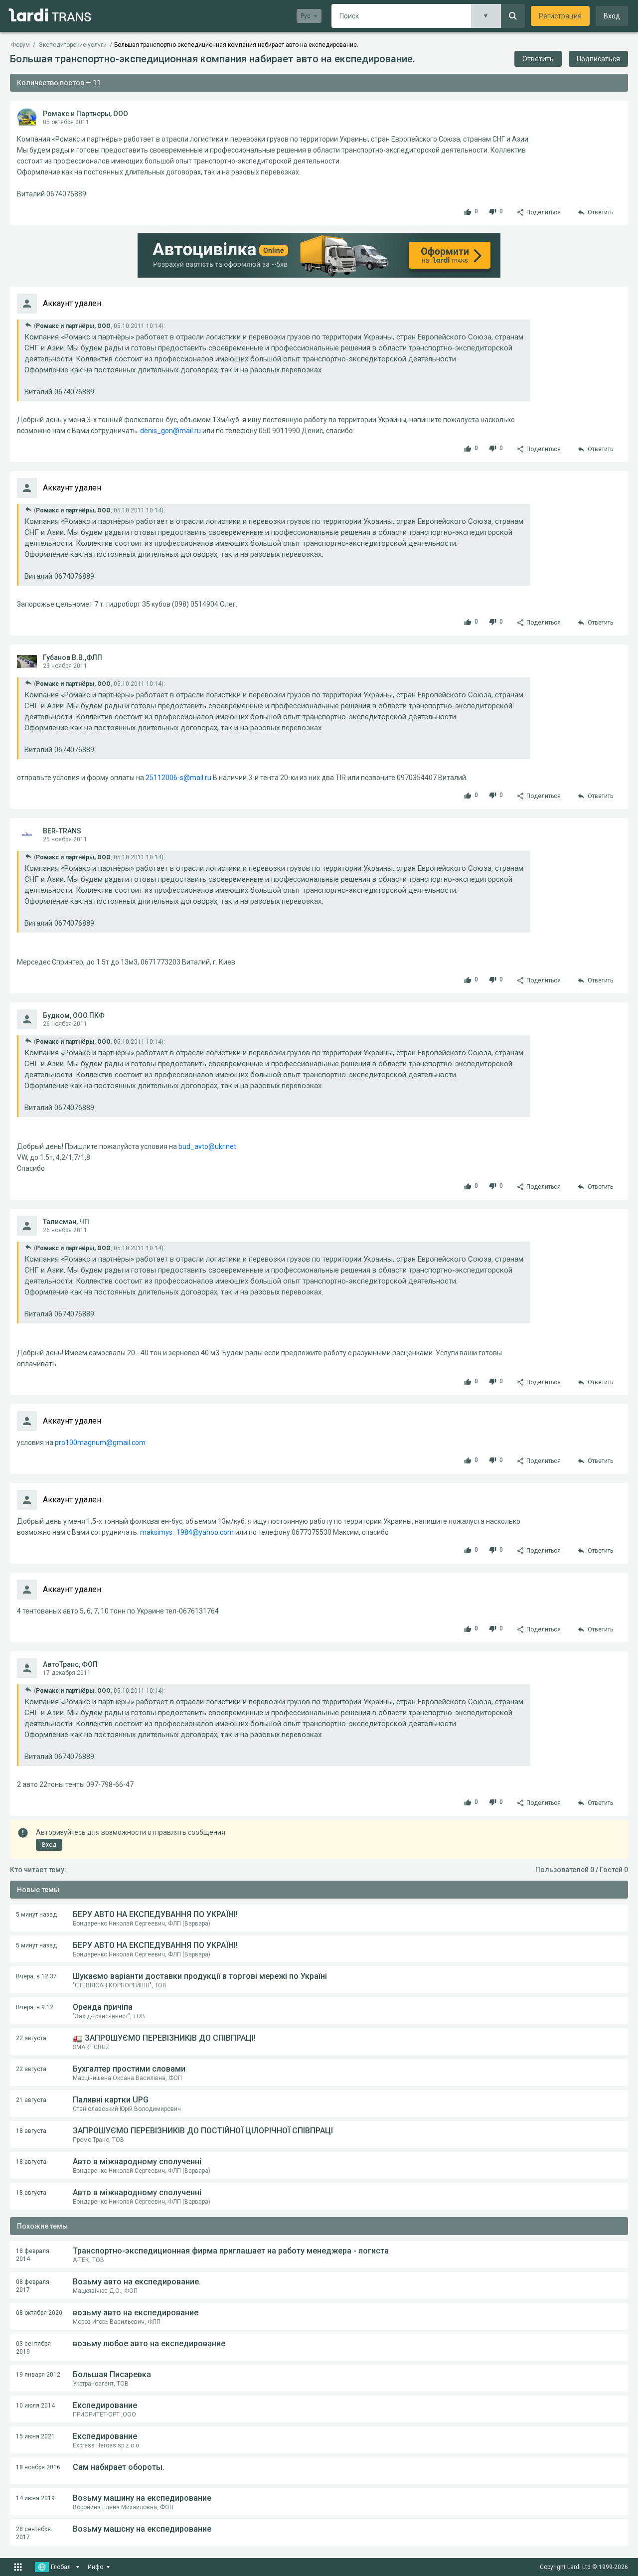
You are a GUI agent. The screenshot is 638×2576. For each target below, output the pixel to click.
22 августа (31, 2038)
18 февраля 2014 (33, 2255)
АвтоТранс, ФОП (70, 1664)
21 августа (31, 2100)
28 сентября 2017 (33, 2533)
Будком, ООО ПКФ (74, 1015)
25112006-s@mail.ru (178, 778)
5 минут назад (36, 1915)
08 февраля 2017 (33, 2286)
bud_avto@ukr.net (207, 1146)
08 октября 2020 (39, 2313)
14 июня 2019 (35, 2498)
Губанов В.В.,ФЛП (73, 657)
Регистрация (560, 16)
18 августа (31, 2131)
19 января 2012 (38, 2375)
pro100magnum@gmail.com (100, 1443)
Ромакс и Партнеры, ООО (85, 114)
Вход (612, 16)
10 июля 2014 (35, 2406)
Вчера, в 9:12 (35, 2007)
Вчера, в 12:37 (36, 1976)
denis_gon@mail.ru (170, 431)
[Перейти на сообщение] (28, 325)
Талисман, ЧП (66, 1222)
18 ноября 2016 (38, 2467)
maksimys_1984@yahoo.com (187, 1532)
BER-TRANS (62, 831)
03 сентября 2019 (33, 2348)
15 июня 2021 (35, 2436)
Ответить (538, 59)
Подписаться (598, 59)
